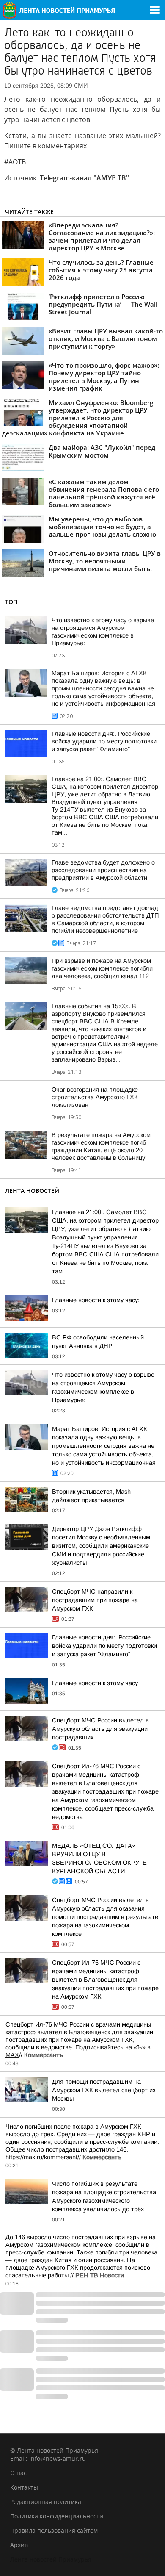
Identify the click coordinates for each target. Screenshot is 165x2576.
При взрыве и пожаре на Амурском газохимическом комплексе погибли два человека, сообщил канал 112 (102, 968)
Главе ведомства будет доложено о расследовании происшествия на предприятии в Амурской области (103, 870)
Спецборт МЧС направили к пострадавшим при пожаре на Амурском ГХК (95, 1600)
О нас (18, 2473)
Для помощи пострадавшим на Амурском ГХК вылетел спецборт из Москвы (104, 2090)
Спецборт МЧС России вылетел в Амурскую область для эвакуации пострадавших (100, 1729)
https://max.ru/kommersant (41, 2157)
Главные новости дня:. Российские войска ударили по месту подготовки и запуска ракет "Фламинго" (104, 741)
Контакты (24, 2487)
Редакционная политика (46, 2502)
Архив (19, 2545)
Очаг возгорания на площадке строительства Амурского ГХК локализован (95, 1097)
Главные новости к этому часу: (96, 1300)
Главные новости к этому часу (95, 1683)
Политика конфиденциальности (57, 2516)
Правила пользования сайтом (54, 2530)
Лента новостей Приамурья (51, 2559)
